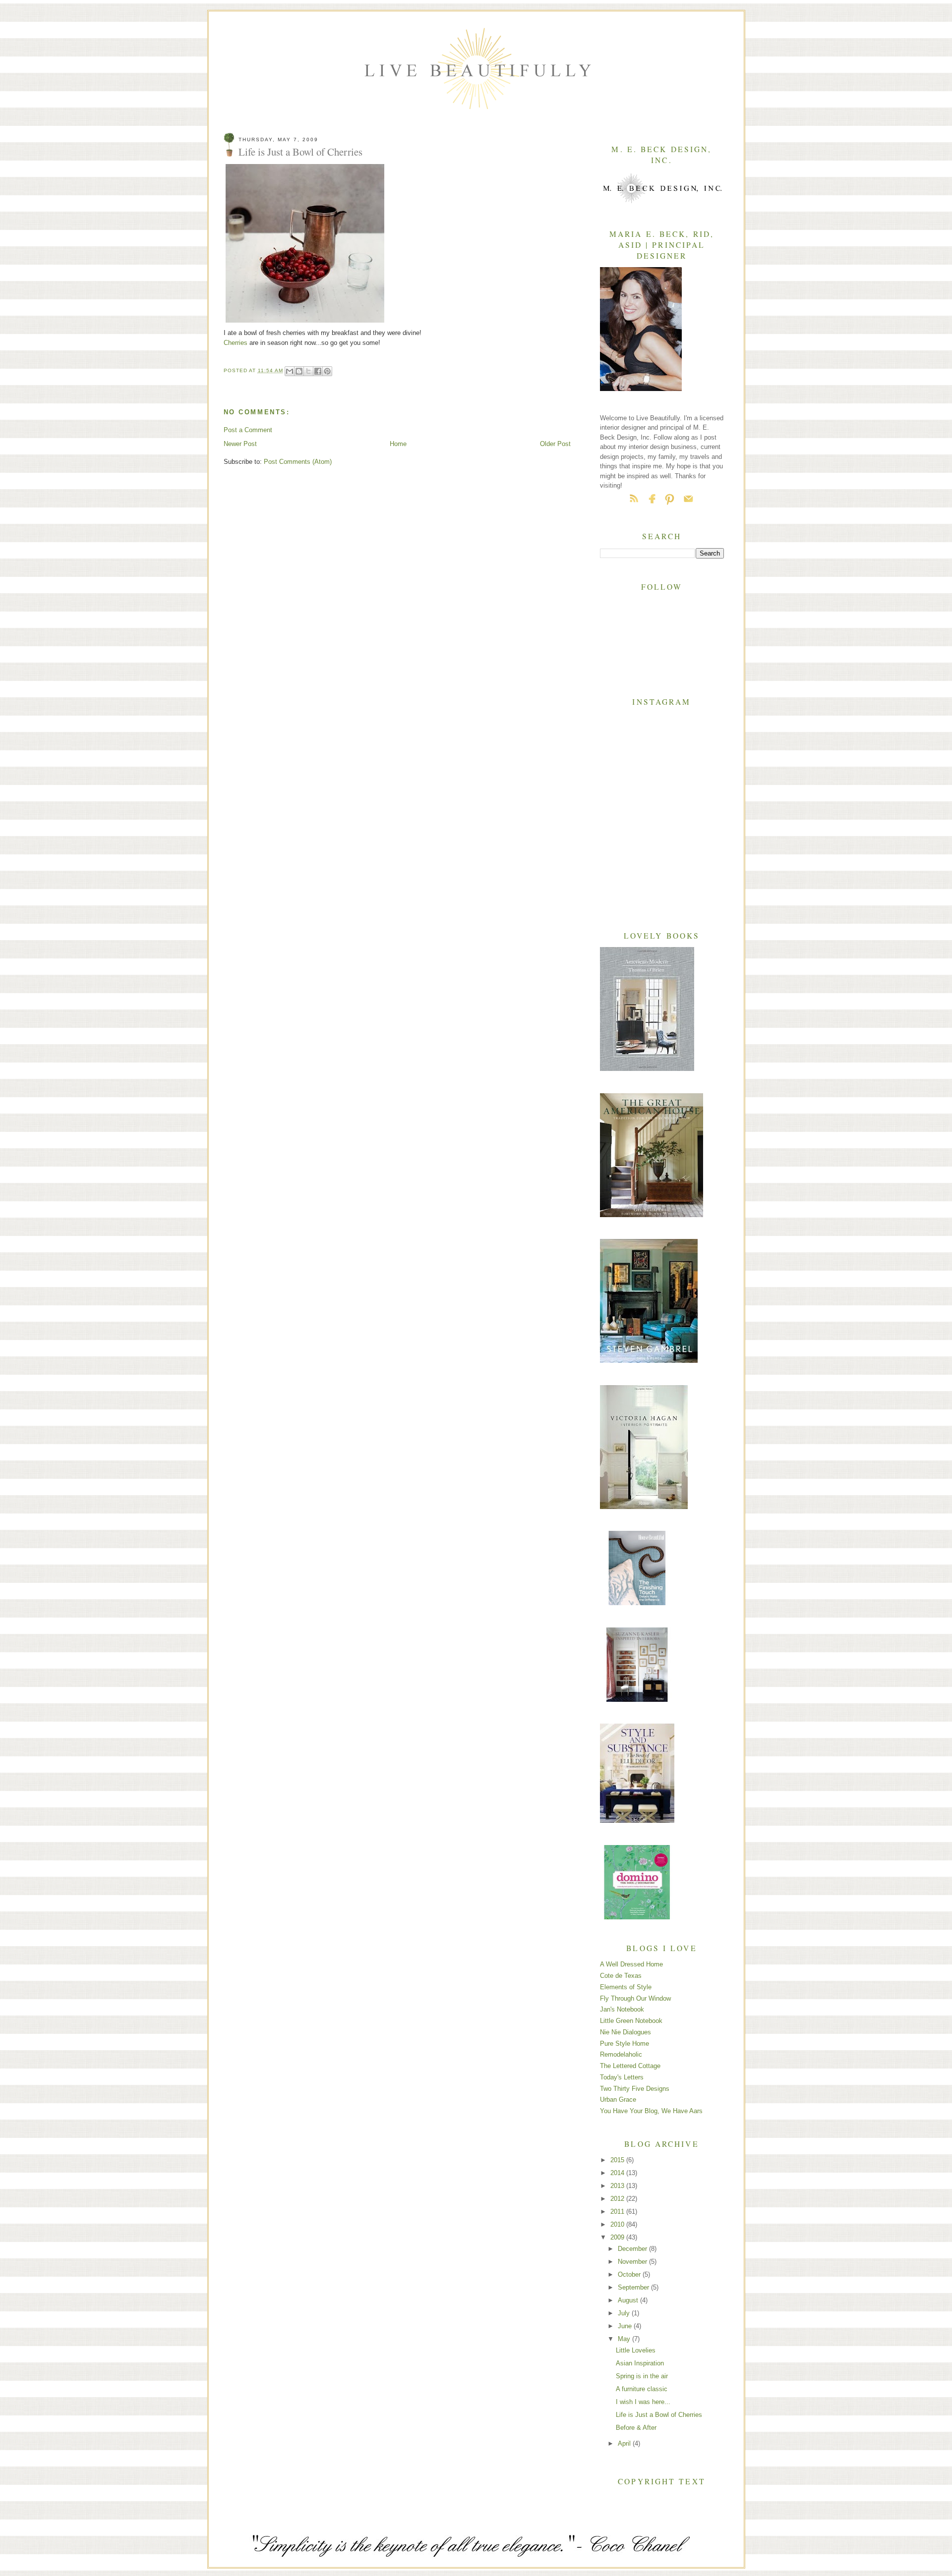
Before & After (636, 2428)
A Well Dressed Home (631, 1964)
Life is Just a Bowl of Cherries (659, 2415)
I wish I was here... (643, 2402)
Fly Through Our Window (635, 1998)
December (633, 2249)
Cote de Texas (621, 1976)
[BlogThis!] (299, 371)
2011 (618, 2212)
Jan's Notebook (622, 2009)
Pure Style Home (625, 2044)
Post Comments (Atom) (298, 462)
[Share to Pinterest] (327, 371)
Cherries (236, 343)
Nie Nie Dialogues (625, 2032)
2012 (618, 2199)
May (625, 2339)
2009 (618, 2237)
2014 (618, 2173)
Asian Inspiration (640, 2363)
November (633, 2262)
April (625, 2443)
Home (398, 444)
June (626, 2326)
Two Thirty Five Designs (635, 2089)
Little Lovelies (636, 2350)
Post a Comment (248, 430)
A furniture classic (642, 2389)
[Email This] (290, 371)
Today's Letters (622, 2077)
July (625, 2313)
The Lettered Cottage (630, 2066)
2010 (618, 2224)
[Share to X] (308, 371)
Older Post (555, 444)
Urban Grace (618, 2100)
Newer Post (240, 444)
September (634, 2287)
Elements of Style (626, 1987)
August (629, 2300)
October (630, 2274)
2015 (618, 2160)
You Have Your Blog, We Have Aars (651, 2111)
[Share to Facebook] (318, 371)
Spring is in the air (642, 2376)
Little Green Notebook (631, 2021)
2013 (618, 2186)
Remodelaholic (621, 2054)
